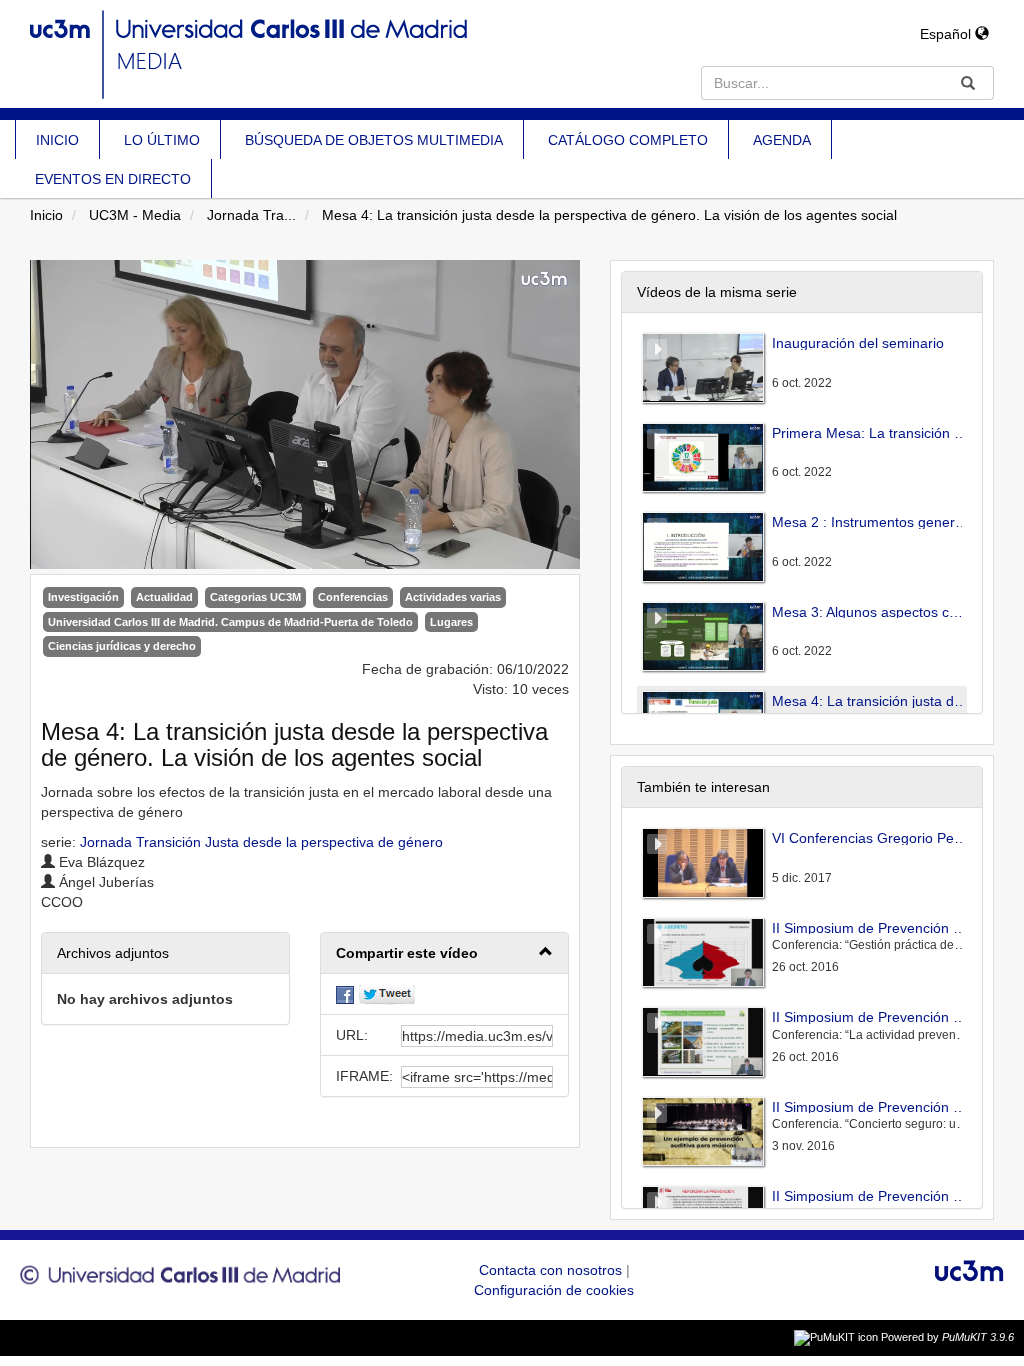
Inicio (46, 215)
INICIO (57, 140)
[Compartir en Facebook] (345, 994)
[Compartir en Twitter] (387, 994)
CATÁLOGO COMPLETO (628, 140)
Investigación (83, 597)
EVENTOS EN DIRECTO (113, 179)
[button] (444, 953)
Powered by (947, 1337)
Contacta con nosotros (552, 1270)
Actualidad (164, 597)
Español (947, 34)
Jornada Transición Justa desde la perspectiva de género (261, 842)
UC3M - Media (135, 215)
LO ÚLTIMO (162, 140)
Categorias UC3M (255, 597)
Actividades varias (453, 597)
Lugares (451, 622)
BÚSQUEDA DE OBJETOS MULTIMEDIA (374, 140)
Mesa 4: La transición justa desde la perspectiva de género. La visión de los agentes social (609, 215)
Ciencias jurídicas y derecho (122, 646)
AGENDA (782, 140)
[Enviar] (968, 83)
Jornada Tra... (251, 215)
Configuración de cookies (554, 1290)
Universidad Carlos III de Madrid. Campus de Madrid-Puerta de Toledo (230, 622)
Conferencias (353, 597)
